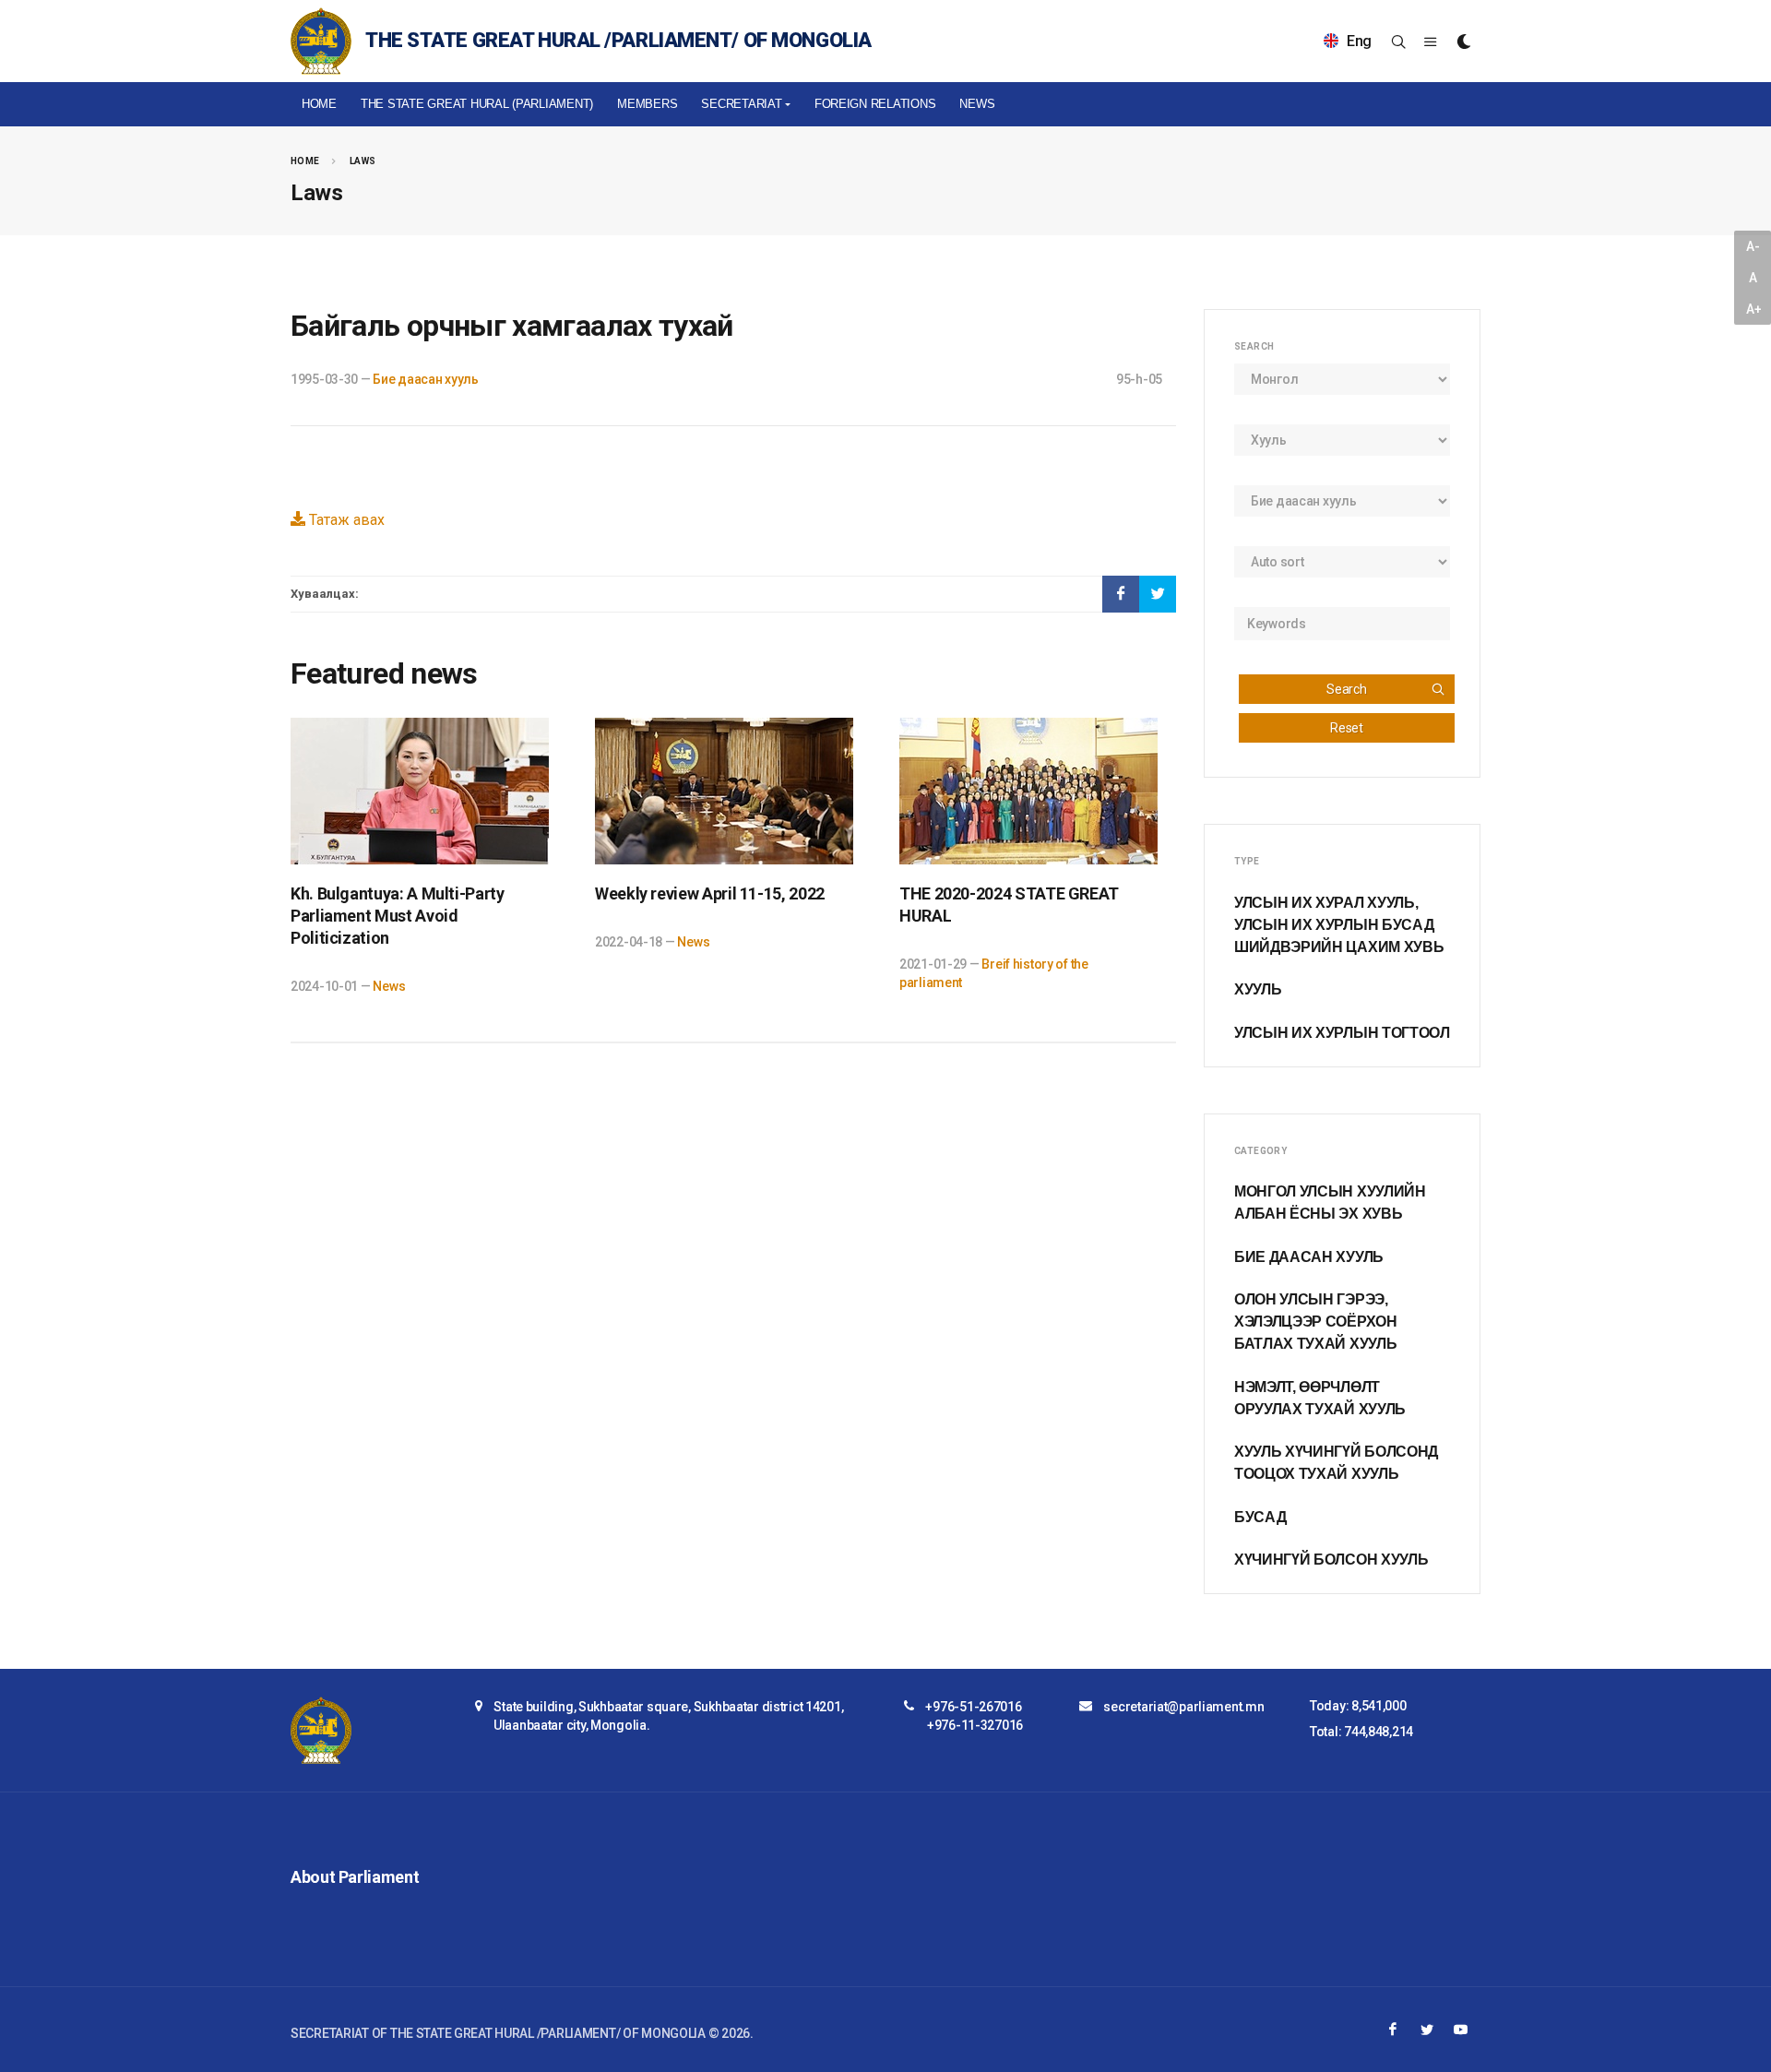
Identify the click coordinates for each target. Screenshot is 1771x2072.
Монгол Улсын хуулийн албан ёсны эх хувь (1330, 1203)
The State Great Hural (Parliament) (477, 104)
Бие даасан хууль (426, 379)
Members (647, 104)
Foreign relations (875, 104)
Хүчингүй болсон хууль (1331, 1560)
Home (319, 104)
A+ (1753, 309)
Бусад (1260, 1517)
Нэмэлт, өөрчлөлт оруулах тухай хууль (1320, 1398)
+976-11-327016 (975, 1725)
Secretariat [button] (741, 104)
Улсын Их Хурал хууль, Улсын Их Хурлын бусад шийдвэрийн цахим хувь (1339, 925)
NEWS (977, 104)
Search (1346, 689)
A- (1753, 246)
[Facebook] (1393, 2030)
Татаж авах (345, 520)
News (389, 986)
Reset (1347, 728)
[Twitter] (1427, 2030)
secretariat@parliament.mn (1183, 1707)
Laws (363, 161)
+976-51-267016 (973, 1707)
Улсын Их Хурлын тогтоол (1342, 1033)
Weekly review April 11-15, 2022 (710, 893)
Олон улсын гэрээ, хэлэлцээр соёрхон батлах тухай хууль (1316, 1322)
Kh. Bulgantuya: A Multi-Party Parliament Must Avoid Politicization (398, 916)
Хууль (1258, 989)
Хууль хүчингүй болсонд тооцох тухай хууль (1336, 1463)
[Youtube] (1461, 2030)
